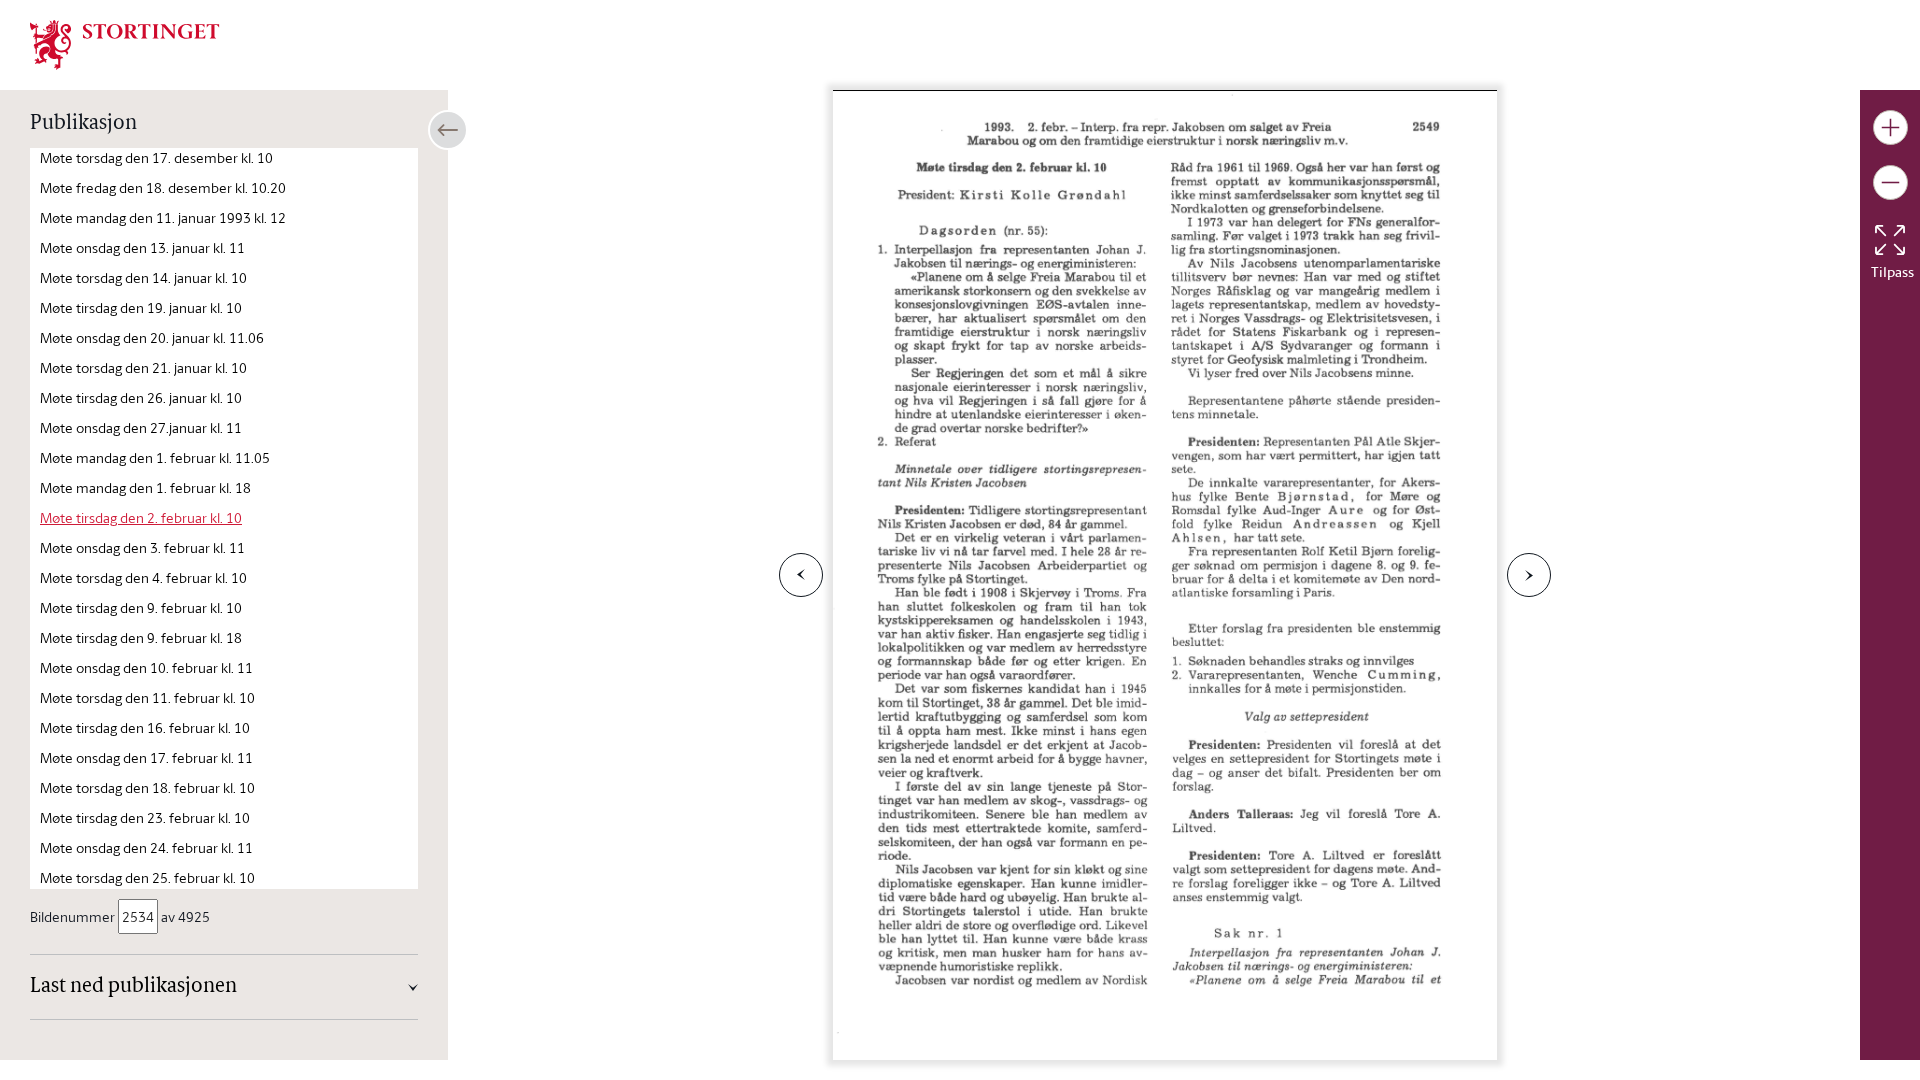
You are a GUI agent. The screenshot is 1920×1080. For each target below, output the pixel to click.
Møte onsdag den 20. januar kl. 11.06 (152, 337)
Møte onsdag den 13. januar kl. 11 (142, 247)
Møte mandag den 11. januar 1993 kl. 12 (163, 217)
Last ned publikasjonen (133, 987)
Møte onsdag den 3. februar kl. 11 (142, 547)
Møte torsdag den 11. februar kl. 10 (147, 697)
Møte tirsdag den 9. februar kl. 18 (141, 637)
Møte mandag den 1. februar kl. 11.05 (155, 457)
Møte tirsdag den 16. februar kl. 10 (145, 727)
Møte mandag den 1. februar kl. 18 (145, 487)
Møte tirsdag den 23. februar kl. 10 (145, 817)
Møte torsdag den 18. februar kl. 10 (147, 787)
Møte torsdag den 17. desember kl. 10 (156, 157)
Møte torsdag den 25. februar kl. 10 (147, 877)
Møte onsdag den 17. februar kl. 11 (146, 757)
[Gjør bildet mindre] (1890, 182)
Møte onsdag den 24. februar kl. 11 (146, 847)
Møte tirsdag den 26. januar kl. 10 (141, 397)
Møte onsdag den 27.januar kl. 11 (141, 427)
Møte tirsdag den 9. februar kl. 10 (141, 607)
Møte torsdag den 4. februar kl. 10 (143, 577)
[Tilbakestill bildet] (1890, 240)
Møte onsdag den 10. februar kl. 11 (146, 667)
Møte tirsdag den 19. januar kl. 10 (141, 307)
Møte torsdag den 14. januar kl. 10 (143, 277)
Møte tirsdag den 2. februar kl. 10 (141, 517)
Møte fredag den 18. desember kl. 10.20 (163, 187)
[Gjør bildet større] (1890, 127)
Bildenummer (72, 916)
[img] (125, 43)
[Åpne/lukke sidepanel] (448, 130)
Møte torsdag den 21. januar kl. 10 (143, 367)
